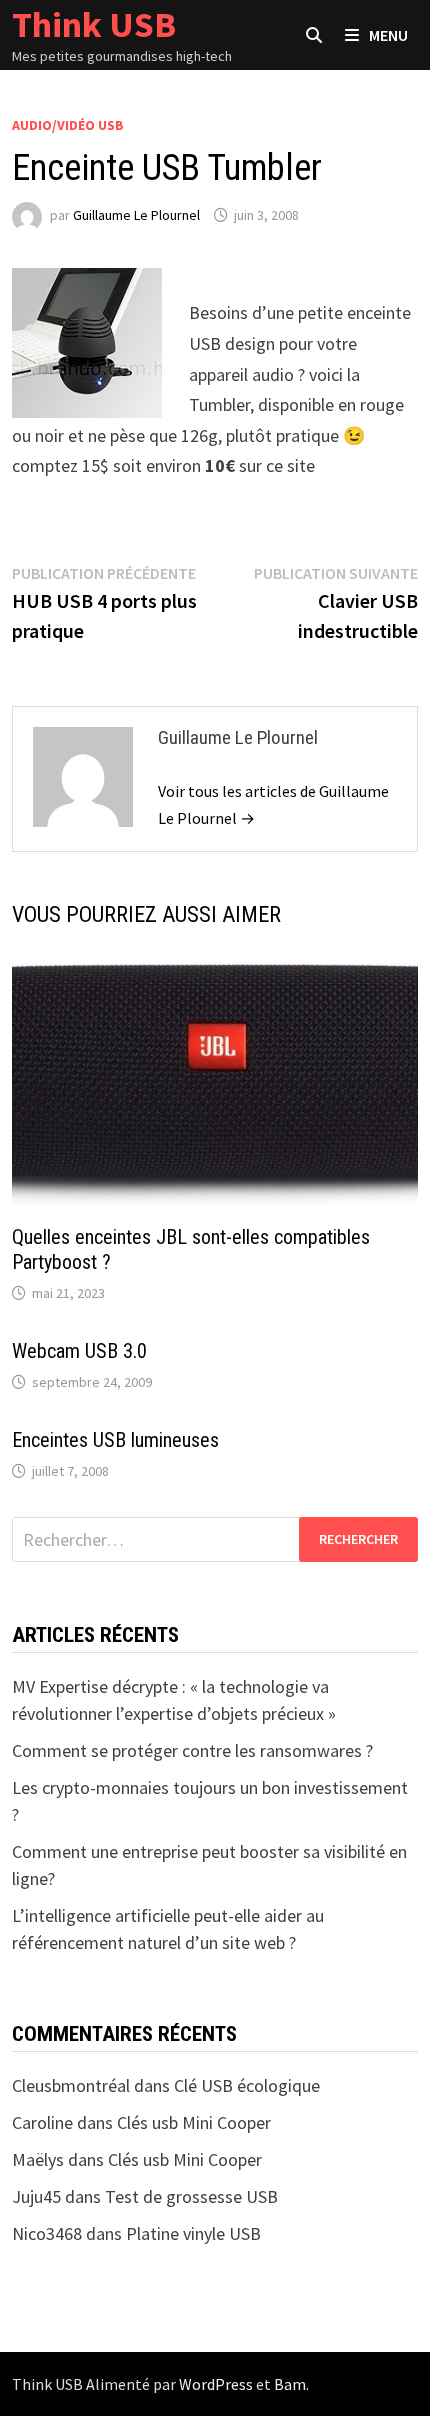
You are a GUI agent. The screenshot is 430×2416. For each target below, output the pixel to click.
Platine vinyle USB (193, 2233)
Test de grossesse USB (191, 2196)
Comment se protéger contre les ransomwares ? (192, 1750)
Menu (388, 35)
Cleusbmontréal (71, 2085)
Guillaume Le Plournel (136, 215)
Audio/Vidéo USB (68, 125)
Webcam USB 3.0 (79, 1351)
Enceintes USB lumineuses (115, 1440)
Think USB (94, 24)
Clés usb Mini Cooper (194, 2122)
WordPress (216, 2384)
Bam (290, 2384)
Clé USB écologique (247, 2085)
